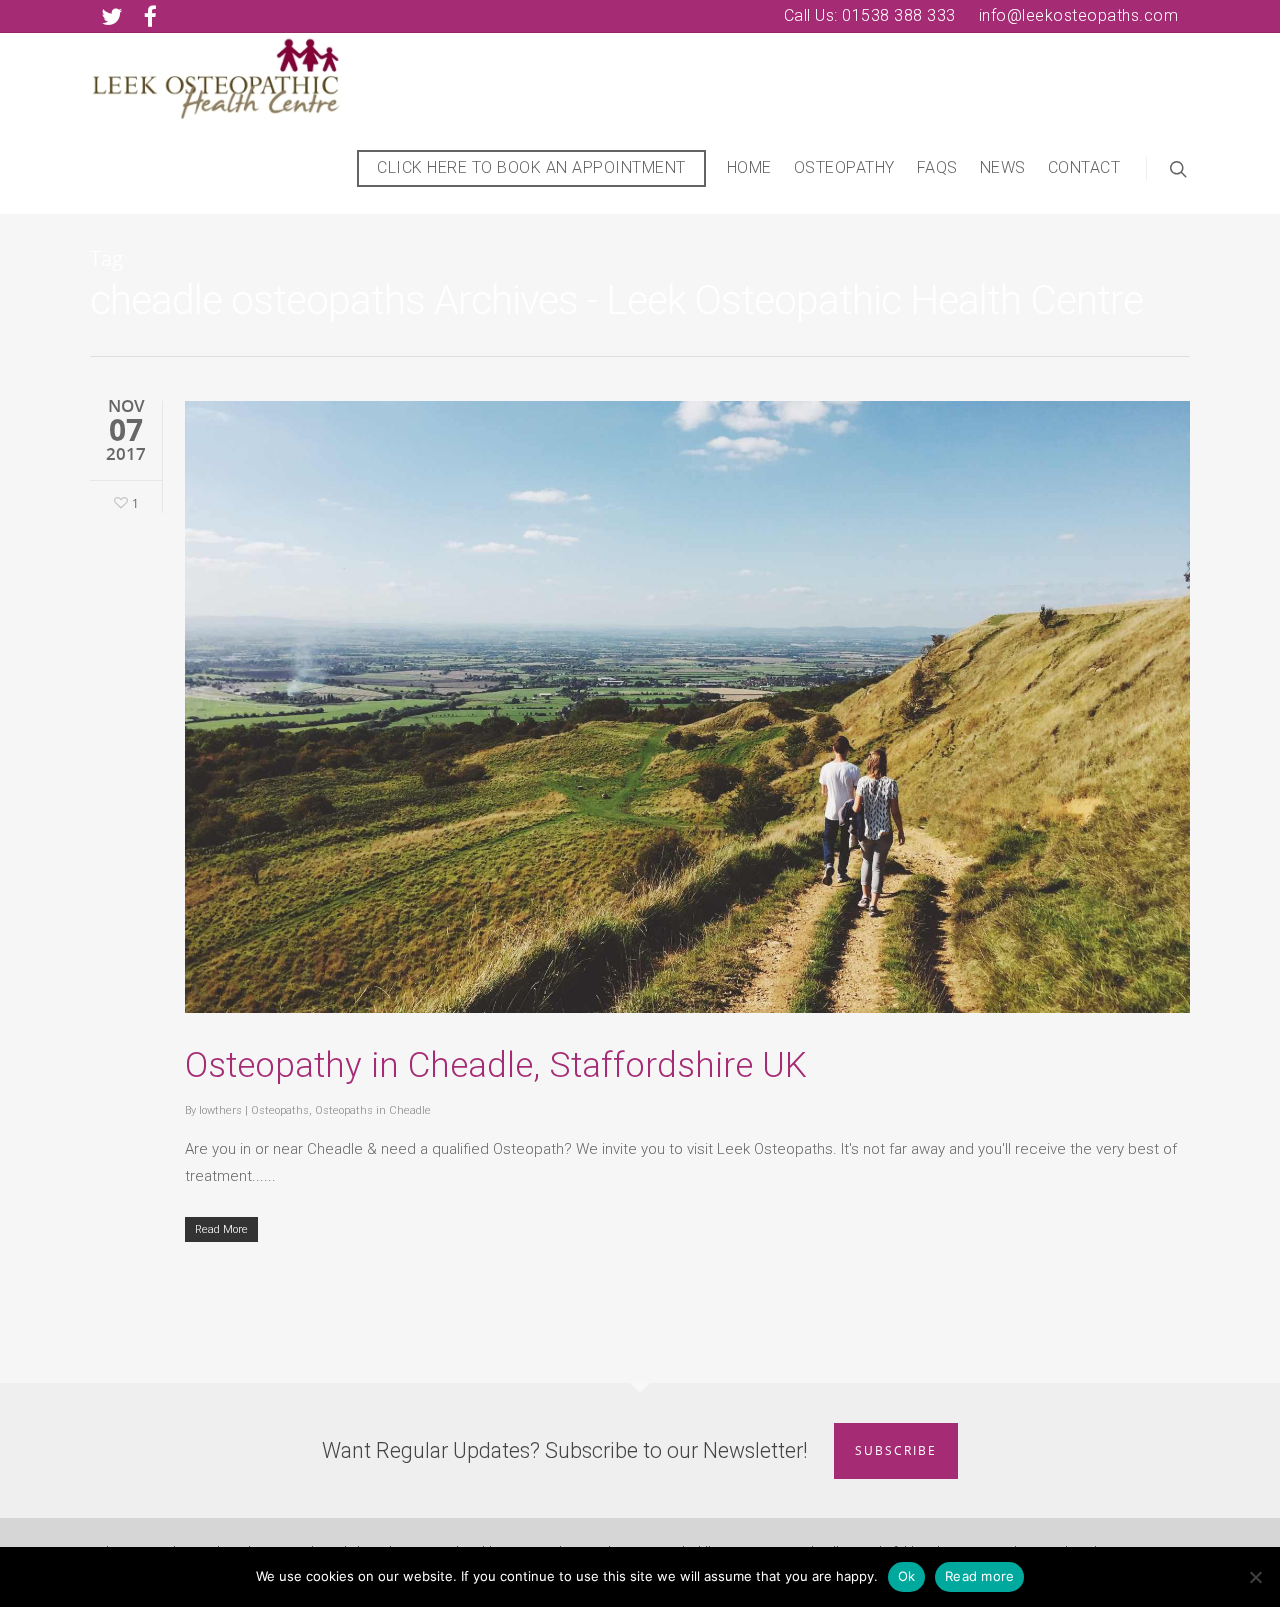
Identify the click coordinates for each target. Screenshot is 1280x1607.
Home (749, 167)
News (1003, 167)
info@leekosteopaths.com (1079, 15)
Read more (979, 1576)
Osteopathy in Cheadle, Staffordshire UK (496, 1065)
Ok (907, 1576)
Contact (1084, 167)
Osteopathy (844, 167)
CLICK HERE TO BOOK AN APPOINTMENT (531, 167)
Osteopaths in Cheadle (373, 1110)
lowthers (220, 1110)
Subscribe (896, 1450)
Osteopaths (280, 1110)
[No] (1255, 1577)
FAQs (937, 167)
